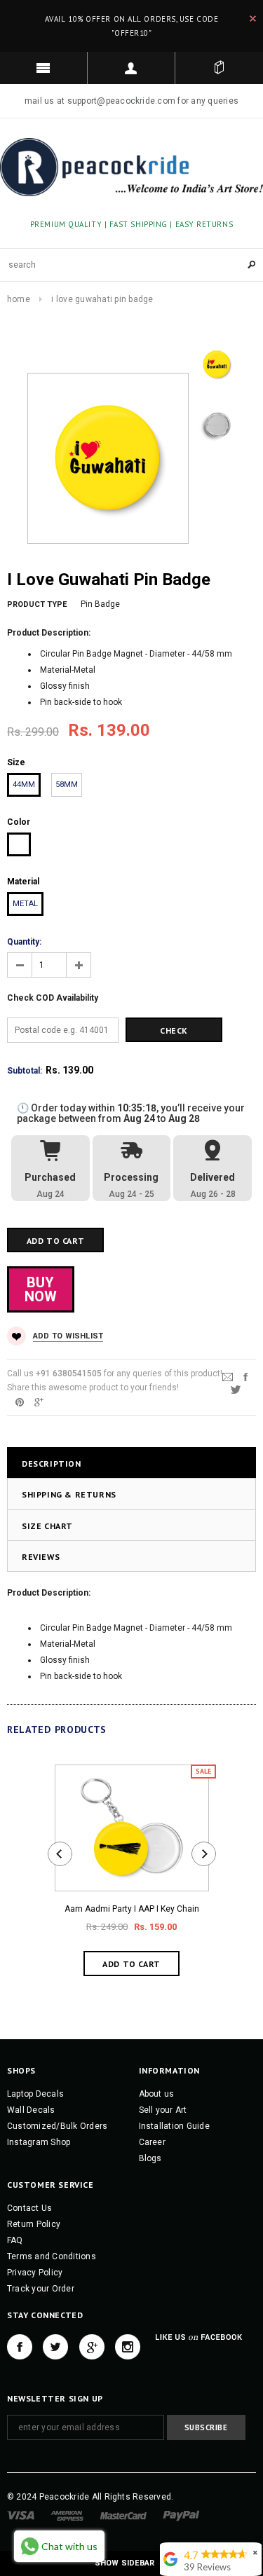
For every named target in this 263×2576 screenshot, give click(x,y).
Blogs (150, 2158)
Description (52, 1464)
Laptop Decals (35, 2094)
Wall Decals (31, 2110)
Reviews (41, 1557)
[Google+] (39, 1402)
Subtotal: (25, 1071)
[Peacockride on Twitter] (55, 2347)
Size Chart (47, 1526)
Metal (25, 904)
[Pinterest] (20, 1402)
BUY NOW (41, 1289)
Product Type (37, 604)
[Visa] (21, 2515)
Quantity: (24, 942)
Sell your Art (163, 2110)
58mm (67, 785)
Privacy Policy (35, 2273)
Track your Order (41, 2289)
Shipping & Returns (69, 1494)
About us (157, 2094)
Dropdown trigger (131, 68)
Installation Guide (174, 2126)
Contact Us (29, 2208)
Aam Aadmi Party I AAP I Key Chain (132, 1909)
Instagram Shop (39, 2142)
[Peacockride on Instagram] (128, 2347)
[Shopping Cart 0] (219, 68)
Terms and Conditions (52, 2256)
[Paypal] (181, 2515)
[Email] (228, 1376)
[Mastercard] (123, 2515)
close (253, 19)
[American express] (67, 2515)
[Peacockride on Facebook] (20, 2347)
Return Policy (34, 2224)
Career (152, 2142)
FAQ (15, 2240)
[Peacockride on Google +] (92, 2347)
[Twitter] (236, 1389)
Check (174, 1030)
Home (19, 299)
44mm (24, 785)
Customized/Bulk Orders (57, 2126)
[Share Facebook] (245, 1376)
